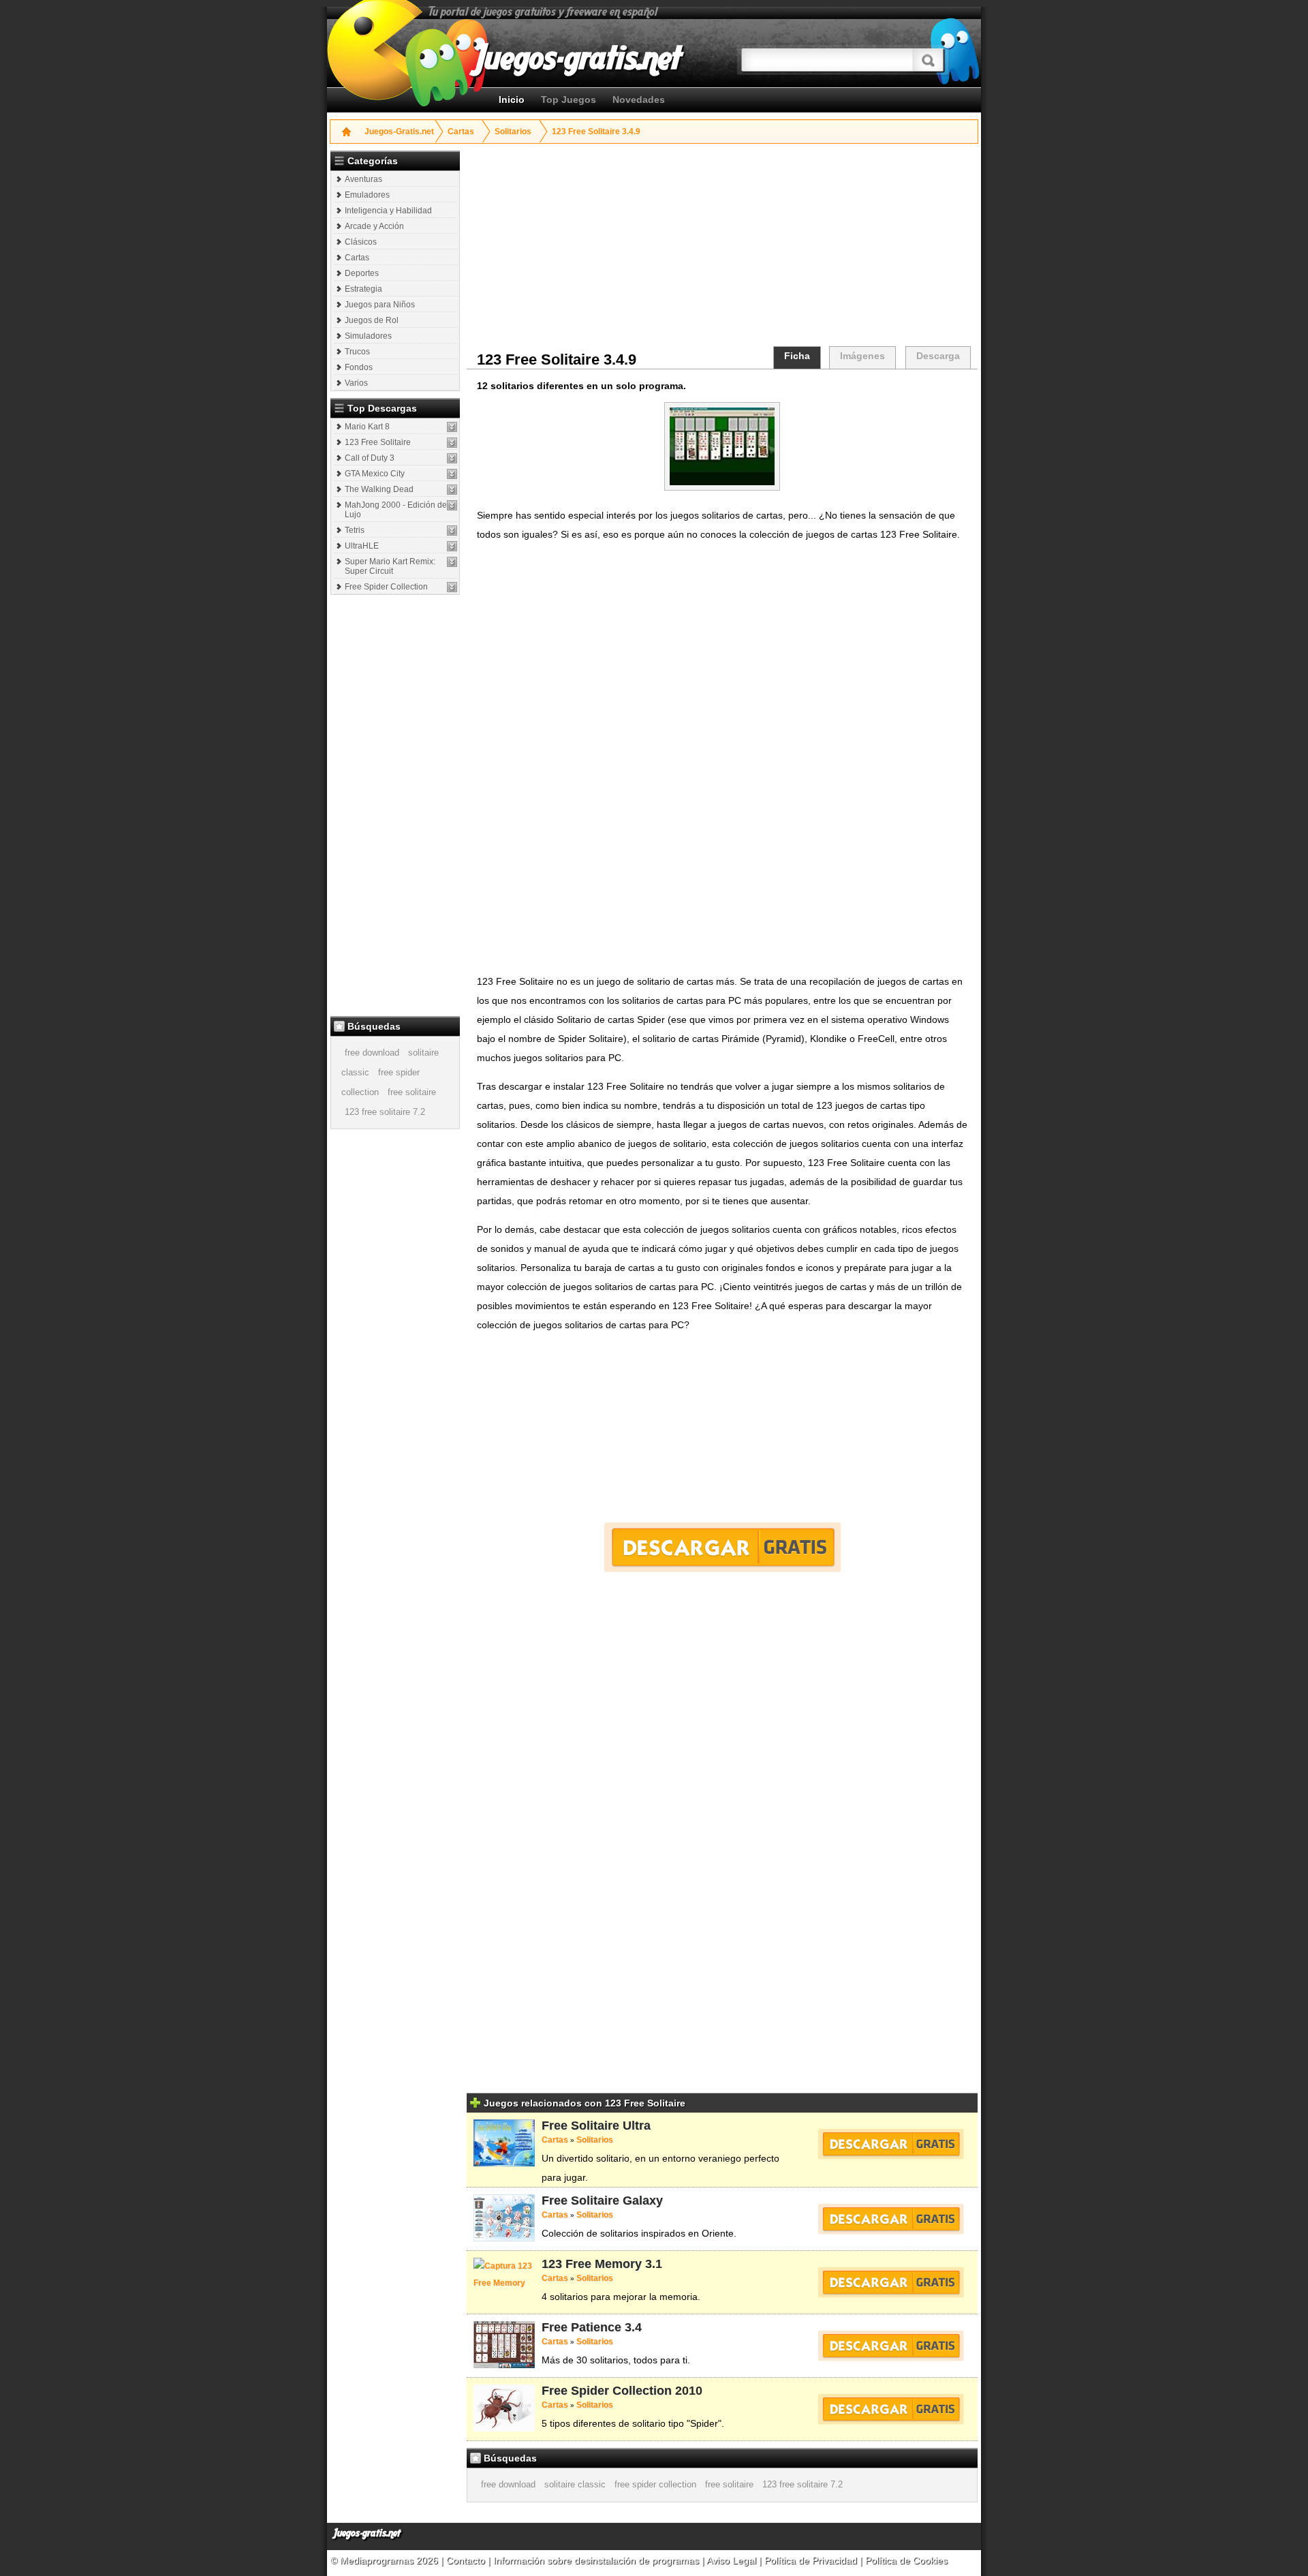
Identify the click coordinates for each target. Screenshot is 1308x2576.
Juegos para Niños (380, 305)
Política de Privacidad (811, 2560)
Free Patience (581, 2327)
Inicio (512, 99)
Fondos (359, 367)
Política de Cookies (906, 2560)
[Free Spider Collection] (452, 587)
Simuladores (368, 336)
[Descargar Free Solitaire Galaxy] (891, 2219)
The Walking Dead (379, 489)
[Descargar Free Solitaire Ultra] (891, 2144)
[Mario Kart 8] (452, 427)
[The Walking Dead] (452, 490)
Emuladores (367, 195)
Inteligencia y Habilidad (388, 211)
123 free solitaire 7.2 (385, 1112)
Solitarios (513, 132)
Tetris (355, 530)
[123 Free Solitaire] (452, 443)
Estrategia (363, 289)
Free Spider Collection (386, 587)
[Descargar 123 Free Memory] (891, 2282)
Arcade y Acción (374, 226)
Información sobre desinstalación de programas (597, 2560)
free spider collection (655, 2484)
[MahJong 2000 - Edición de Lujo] (452, 505)
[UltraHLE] (452, 546)
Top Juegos (569, 99)
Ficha (797, 356)
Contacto (467, 2560)
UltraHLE (362, 546)
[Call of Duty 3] (452, 458)
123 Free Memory (592, 2264)
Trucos (357, 352)
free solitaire (412, 1092)
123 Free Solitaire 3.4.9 (596, 132)
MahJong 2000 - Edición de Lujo (396, 510)
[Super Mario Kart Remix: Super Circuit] (452, 562)
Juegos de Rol (372, 320)
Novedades (639, 99)
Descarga (938, 356)
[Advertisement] (396, 805)
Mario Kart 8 (367, 427)
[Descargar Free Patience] (891, 2346)
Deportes (362, 273)
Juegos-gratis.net (367, 2533)
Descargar (722, 1547)
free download (372, 1053)
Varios (356, 383)
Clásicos (361, 242)
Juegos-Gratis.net (399, 132)
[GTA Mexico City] (452, 474)
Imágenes (862, 356)
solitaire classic (575, 2484)
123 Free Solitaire (378, 442)
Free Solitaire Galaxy (602, 2201)
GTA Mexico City (375, 474)
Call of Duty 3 (370, 458)
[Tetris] (452, 531)
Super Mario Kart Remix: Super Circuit (390, 566)
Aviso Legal (731, 2560)
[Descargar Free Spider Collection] (891, 2409)
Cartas (461, 132)
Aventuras (363, 179)
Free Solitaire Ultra (596, 2126)
